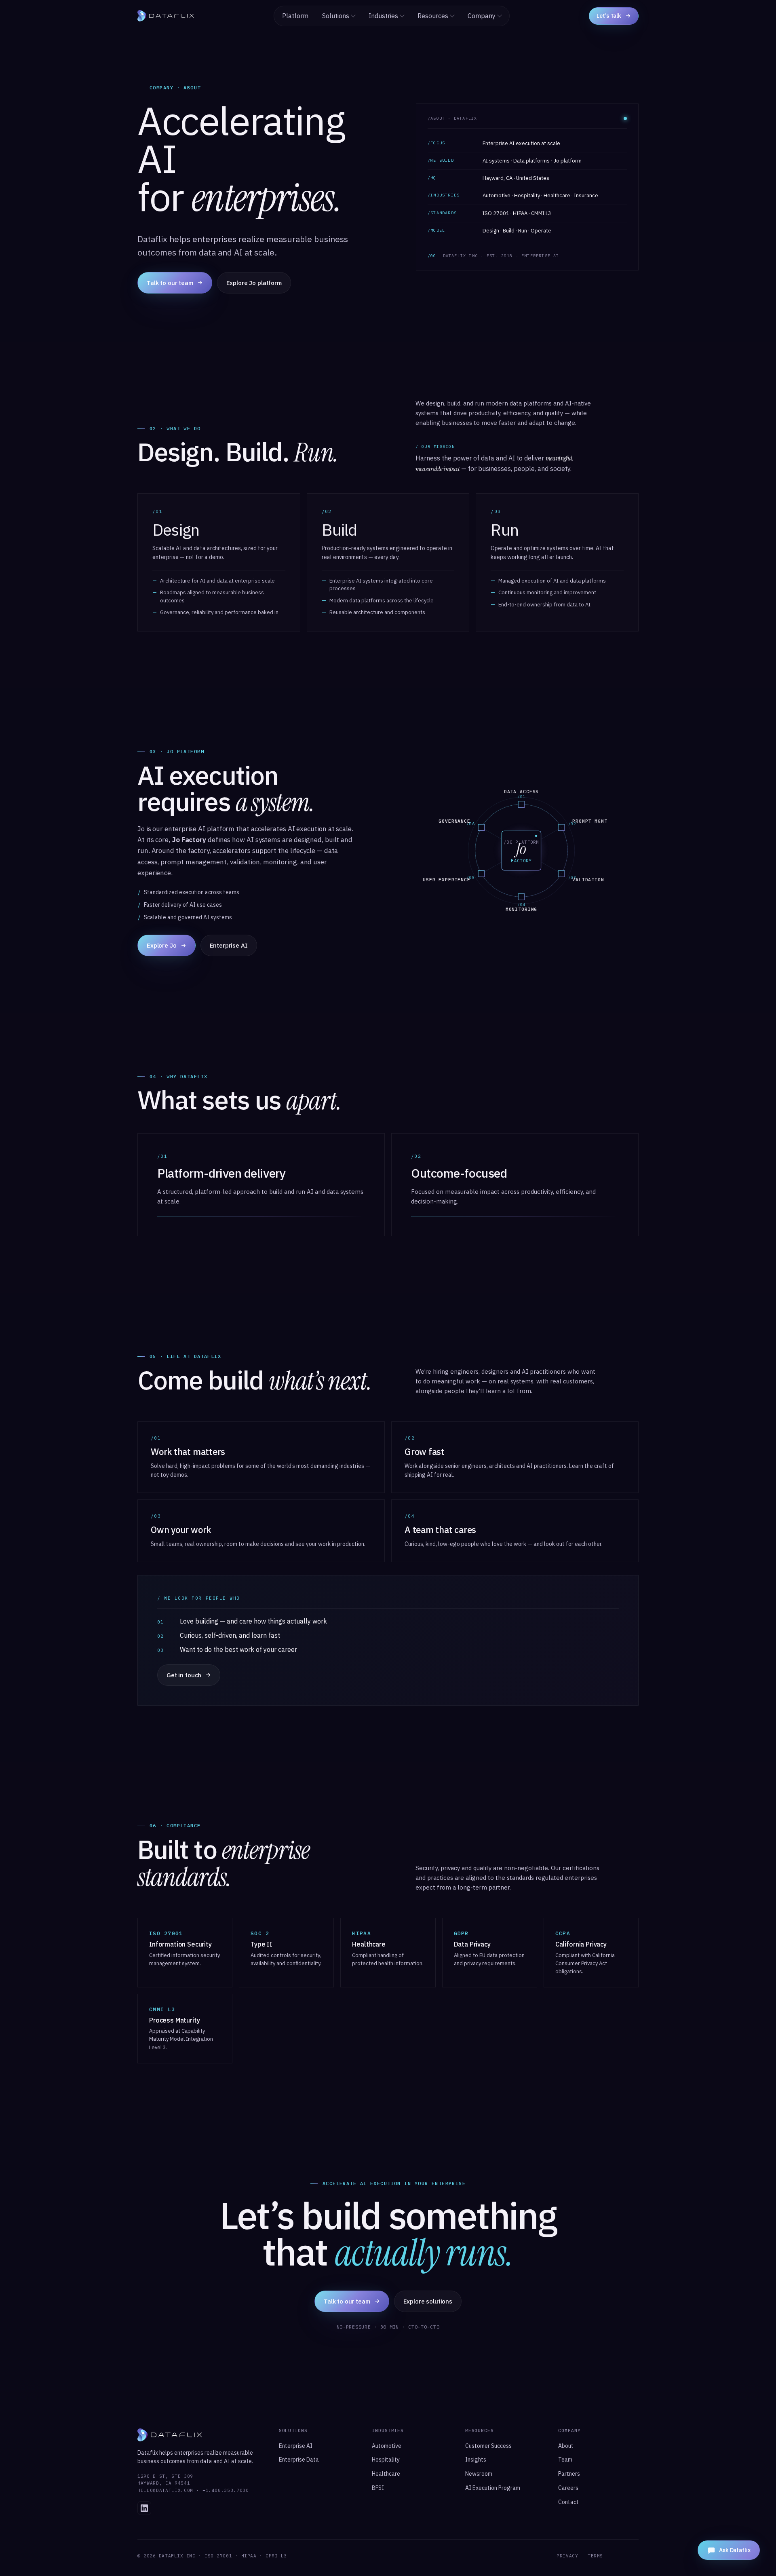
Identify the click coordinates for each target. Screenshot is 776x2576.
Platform (295, 16)
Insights (476, 2460)
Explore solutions (428, 2301)
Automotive (387, 2446)
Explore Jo (162, 945)
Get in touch (184, 1675)
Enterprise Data (299, 2460)
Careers (568, 2488)
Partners (569, 2474)
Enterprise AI (229, 945)
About (566, 2446)
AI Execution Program (493, 2488)
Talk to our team (170, 283)
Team (565, 2460)
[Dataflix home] (166, 16)
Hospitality (386, 2460)
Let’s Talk (609, 16)
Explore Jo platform (254, 283)
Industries (383, 16)
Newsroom (479, 2474)
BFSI (378, 2488)
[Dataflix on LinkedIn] (144, 2508)
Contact (568, 2502)
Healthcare (386, 2474)
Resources (433, 16)
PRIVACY (567, 2556)
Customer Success (488, 2446)
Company (482, 16)
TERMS (595, 2556)
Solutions (336, 16)
